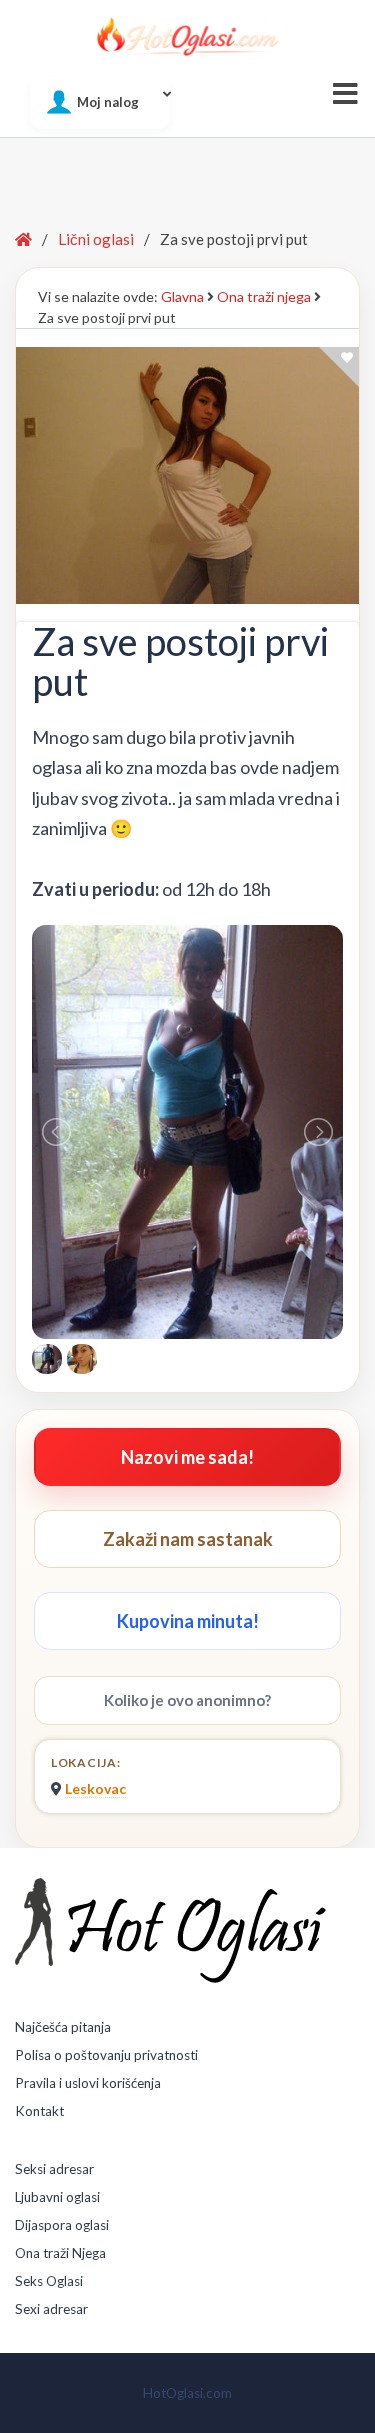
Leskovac (95, 1788)
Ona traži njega (264, 296)
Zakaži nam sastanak (188, 1539)
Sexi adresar (51, 2309)
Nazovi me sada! (187, 1457)
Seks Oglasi (49, 2281)
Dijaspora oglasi (62, 2225)
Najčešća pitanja (63, 2027)
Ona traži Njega (60, 2253)
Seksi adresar (54, 2169)
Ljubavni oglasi (57, 2197)
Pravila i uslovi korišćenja (88, 2083)
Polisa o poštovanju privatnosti (106, 2055)
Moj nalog (108, 102)
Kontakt (39, 2111)
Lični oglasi (96, 239)
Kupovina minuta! (188, 1621)
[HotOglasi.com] (187, 36)
